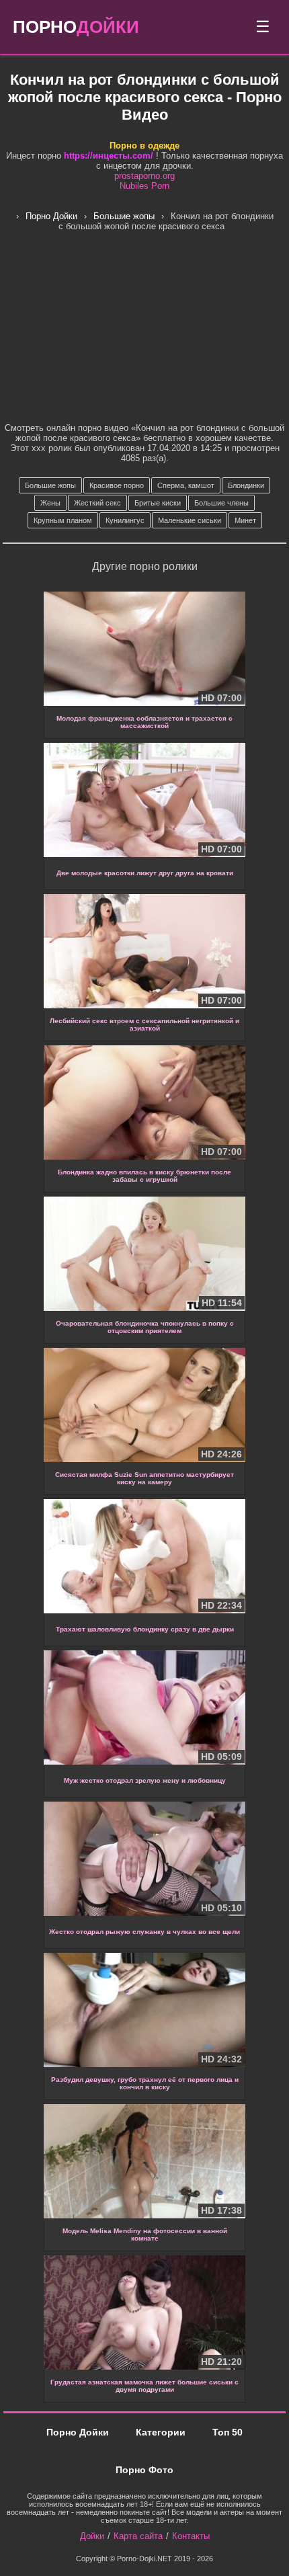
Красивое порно (117, 485)
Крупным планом (63, 520)
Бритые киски (158, 503)
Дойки (92, 2536)
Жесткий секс (97, 503)
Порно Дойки (78, 2432)
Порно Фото (144, 2470)
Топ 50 (228, 2432)
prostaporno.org (144, 176)
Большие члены (221, 503)
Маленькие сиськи (190, 520)
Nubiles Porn (144, 186)
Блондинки (246, 485)
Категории (161, 2432)
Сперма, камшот (186, 485)
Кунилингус (125, 520)
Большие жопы (50, 485)
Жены (50, 503)
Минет (245, 520)
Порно (76, 27)
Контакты (191, 2536)
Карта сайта (138, 2536)
